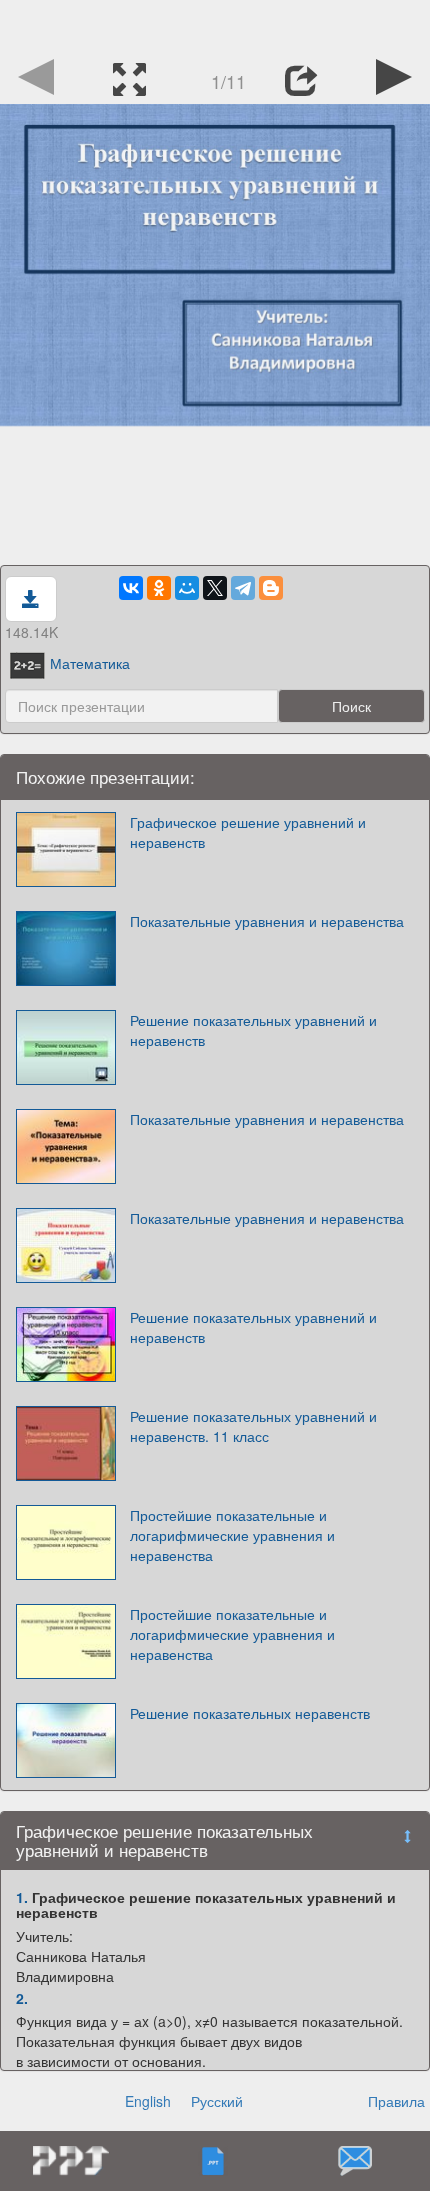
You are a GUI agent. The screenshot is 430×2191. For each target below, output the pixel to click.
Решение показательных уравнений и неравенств (253, 1030)
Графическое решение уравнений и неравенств (248, 832)
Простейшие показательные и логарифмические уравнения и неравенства (232, 1535)
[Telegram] (243, 588)
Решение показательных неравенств (250, 1713)
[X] (215, 588)
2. (22, 1998)
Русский (217, 2101)
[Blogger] (271, 588)
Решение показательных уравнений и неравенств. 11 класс (253, 1426)
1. (22, 1897)
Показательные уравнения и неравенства (267, 921)
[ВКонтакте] (131, 588)
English (148, 2101)
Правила (396, 2101)
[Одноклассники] (159, 588)
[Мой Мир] (187, 588)
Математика (90, 663)
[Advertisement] (215, 25)
